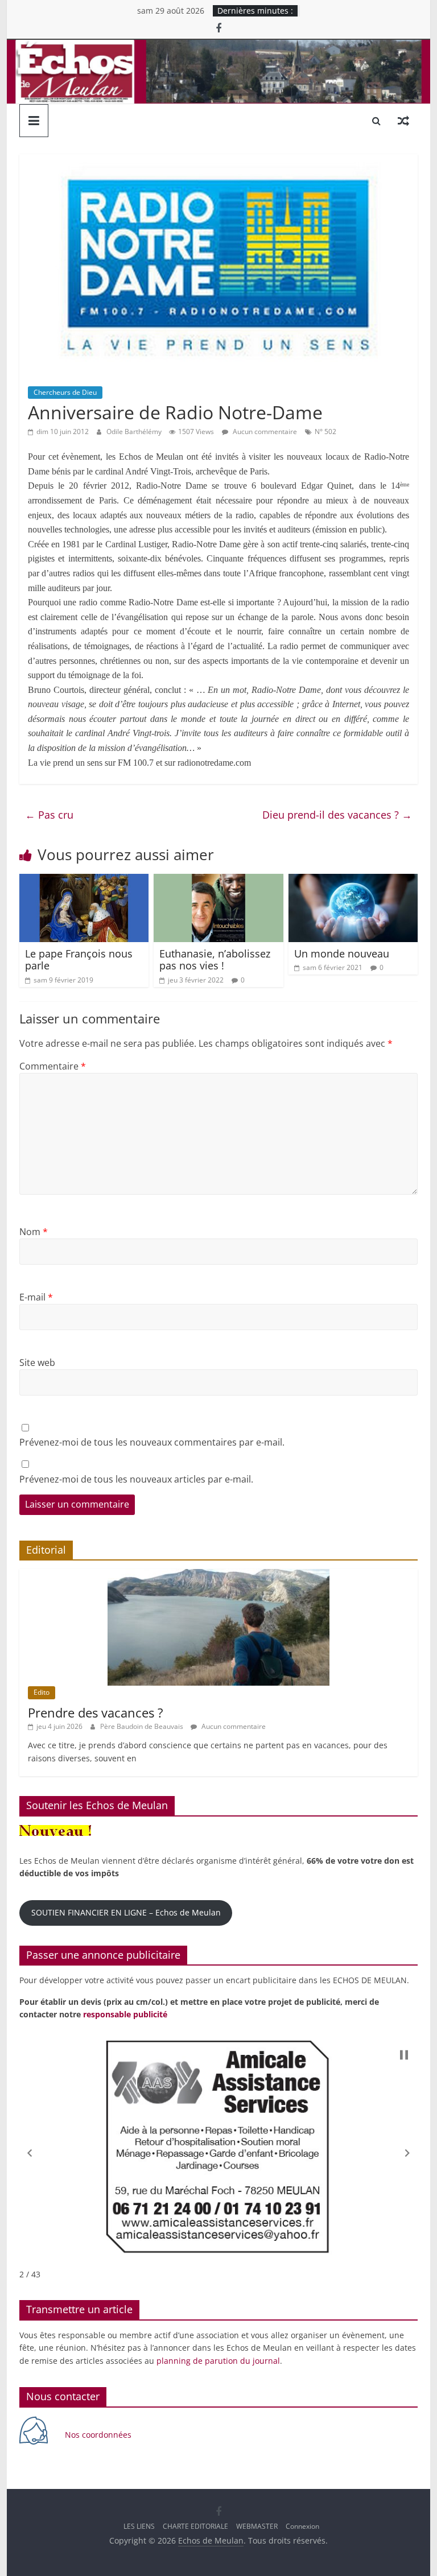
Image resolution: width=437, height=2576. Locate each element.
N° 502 (325, 432)
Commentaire (53, 1066)
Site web (37, 1363)
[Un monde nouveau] (353, 881)
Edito (42, 1692)
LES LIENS (139, 2526)
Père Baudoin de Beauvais (143, 1726)
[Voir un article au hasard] (403, 121)
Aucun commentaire (264, 432)
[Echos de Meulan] (219, 47)
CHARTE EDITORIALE (195, 2526)
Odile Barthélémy (135, 432)
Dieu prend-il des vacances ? (337, 815)
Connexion (302, 2526)
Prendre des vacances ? (96, 1712)
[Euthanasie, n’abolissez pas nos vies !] (218, 881)
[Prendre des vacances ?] (218, 1575)
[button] (30, 2153)
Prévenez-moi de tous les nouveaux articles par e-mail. (136, 1479)
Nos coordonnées (99, 2435)
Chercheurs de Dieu (65, 392)
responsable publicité (125, 2014)
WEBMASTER (257, 2526)
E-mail (36, 1297)
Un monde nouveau (342, 953)
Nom (34, 1232)
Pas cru (49, 815)
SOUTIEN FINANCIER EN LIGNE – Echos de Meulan (126, 1912)
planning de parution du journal (218, 2361)
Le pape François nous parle (79, 960)
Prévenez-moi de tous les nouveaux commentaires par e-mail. (152, 1442)
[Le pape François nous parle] (84, 881)
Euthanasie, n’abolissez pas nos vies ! (215, 960)
